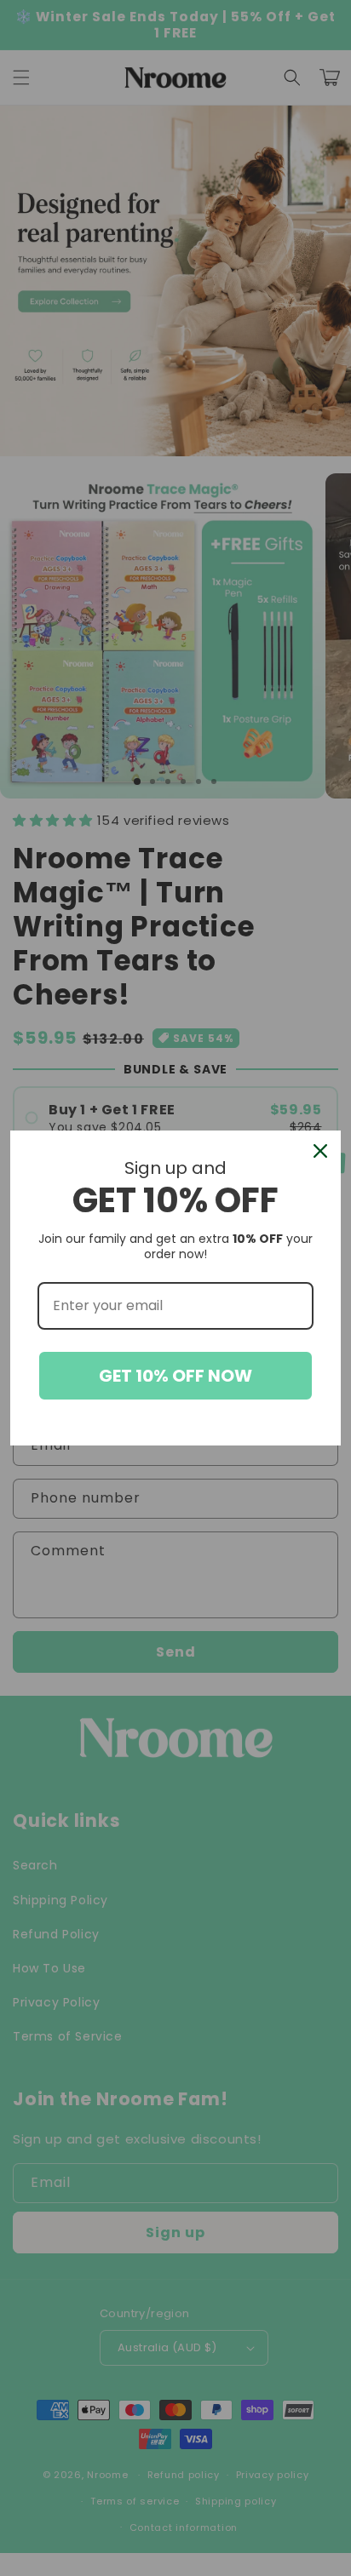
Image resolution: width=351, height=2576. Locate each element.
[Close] (320, 1151)
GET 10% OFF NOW (175, 1376)
